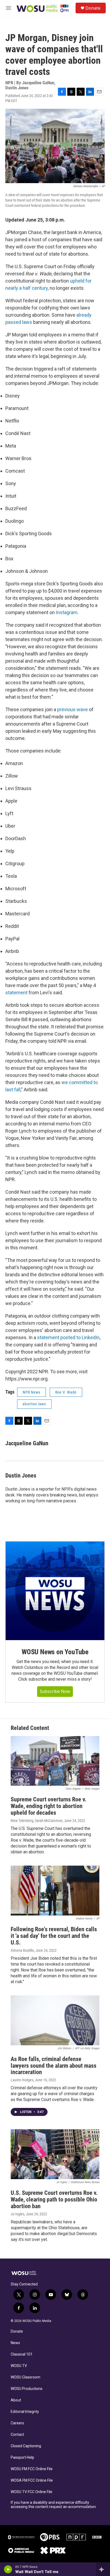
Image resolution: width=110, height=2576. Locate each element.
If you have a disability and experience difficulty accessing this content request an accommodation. (54, 2505)
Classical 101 (22, 2354)
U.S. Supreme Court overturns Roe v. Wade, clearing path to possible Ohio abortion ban (54, 2199)
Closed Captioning (26, 2446)
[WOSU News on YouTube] (55, 1591)
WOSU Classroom (25, 2377)
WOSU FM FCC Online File (32, 2469)
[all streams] (103, 2569)
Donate (93, 8)
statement (16, 993)
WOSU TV (19, 2366)
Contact (17, 2435)
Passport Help (22, 2458)
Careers (17, 2423)
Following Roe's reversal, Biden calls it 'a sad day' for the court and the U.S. (54, 1936)
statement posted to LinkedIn (68, 1337)
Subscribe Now (55, 1691)
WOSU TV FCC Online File (32, 2492)
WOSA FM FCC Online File (32, 2480)
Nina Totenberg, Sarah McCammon (37, 1821)
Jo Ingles (17, 2214)
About (16, 2400)
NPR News (32, 1392)
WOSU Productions (27, 2389)
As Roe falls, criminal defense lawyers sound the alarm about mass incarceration (54, 2066)
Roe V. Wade (66, 1392)
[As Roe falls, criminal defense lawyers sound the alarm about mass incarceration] (55, 2020)
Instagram (67, 612)
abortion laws (34, 1404)
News (15, 2343)
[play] (8, 2569)
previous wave (72, 709)
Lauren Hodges (22, 2080)
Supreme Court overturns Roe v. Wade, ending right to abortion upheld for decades (48, 1806)
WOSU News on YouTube (55, 1652)
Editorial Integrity (25, 2412)
